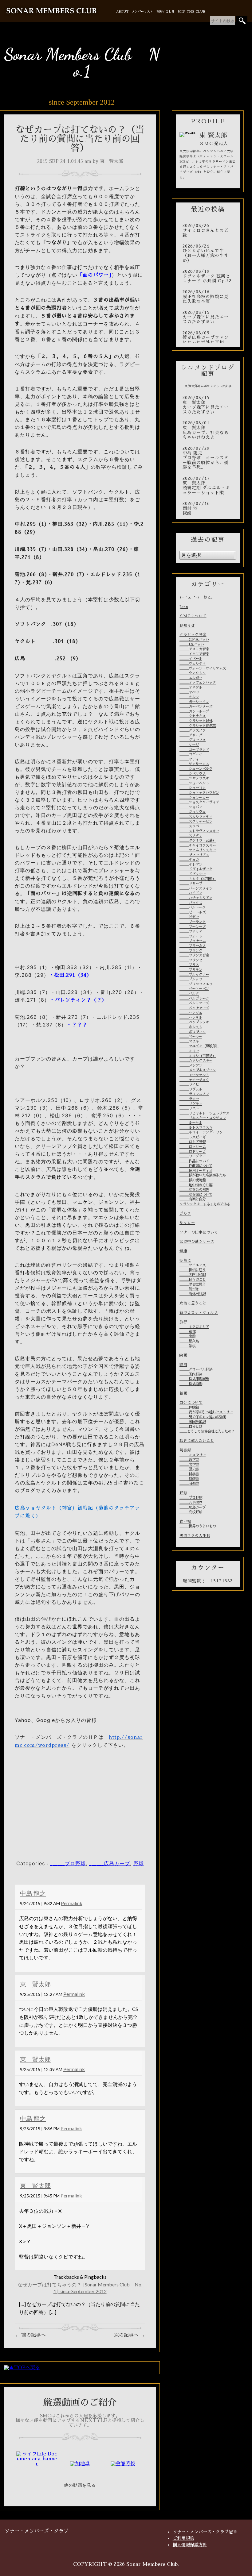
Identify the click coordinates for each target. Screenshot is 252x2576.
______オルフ (189, 697)
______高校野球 (191, 1512)
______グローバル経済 (196, 1369)
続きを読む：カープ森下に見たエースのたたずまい (208, 317)
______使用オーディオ (196, 1171)
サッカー (187, 1223)
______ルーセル (191, 1123)
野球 (139, 1863)
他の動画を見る (80, 2485)
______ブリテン (191, 970)
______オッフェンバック (198, 683)
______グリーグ (191, 735)
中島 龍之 (33, 1893)
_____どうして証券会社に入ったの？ (207, 1431)
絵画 (183, 1393)
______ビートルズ (193, 912)
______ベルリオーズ (194, 1003)
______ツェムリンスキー (198, 850)
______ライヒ (189, 1084)
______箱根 (187, 1346)
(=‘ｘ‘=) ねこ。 (197, 597)
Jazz (184, 607)
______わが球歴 (191, 1503)
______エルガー (191, 678)
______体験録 (189, 1407)
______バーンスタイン (196, 888)
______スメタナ (191, 836)
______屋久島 (189, 1341)
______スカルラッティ (196, 817)
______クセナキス (193, 716)
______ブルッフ (191, 979)
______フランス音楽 (194, 955)
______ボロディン (193, 1032)
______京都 (187, 1332)
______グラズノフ (193, 730)
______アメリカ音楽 (194, 649)
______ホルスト (191, 1027)
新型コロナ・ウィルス (199, 1313)
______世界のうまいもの (198, 1526)
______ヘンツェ (191, 1013)
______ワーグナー (193, 1156)
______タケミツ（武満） (198, 841)
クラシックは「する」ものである (205, 1204)
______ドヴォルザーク (196, 869)
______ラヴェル (191, 1089)
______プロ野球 (68, 1863)
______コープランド (194, 750)
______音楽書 (189, 1484)
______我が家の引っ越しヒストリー (206, 1412)
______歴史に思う (193, 1284)
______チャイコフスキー (198, 845)
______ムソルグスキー (196, 1061)
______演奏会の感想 (194, 1190)
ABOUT (122, 12)
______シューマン (193, 788)
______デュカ (189, 860)
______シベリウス (193, 774)
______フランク (191, 951)
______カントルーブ (194, 711)
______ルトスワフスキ (196, 1128)
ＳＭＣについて (193, 616)
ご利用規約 (183, 2538)
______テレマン (191, 864)
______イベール (191, 659)
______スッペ (189, 826)
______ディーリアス (194, 855)
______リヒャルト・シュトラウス (204, 1113)
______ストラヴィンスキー (199, 831)
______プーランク (193, 922)
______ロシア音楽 (193, 1142)
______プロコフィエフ (196, 984)
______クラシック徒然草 (198, 726)
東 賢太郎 (35, 1984)
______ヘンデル (191, 1018)
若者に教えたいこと (197, 1441)
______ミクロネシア (194, 1327)
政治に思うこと (193, 1303)
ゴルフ (185, 1214)
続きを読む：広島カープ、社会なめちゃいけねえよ (208, 430)
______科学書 (189, 1474)
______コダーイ (191, 754)
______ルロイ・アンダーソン (201, 1132)
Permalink (72, 1903)
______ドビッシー (193, 874)
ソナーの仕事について (199, 1232)
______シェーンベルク (196, 769)
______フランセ (191, 960)
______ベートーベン (194, 989)
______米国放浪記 (193, 1422)
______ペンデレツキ (194, 1022)
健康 (183, 1251)
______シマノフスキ (194, 778)
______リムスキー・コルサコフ (203, 1118)
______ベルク (189, 994)
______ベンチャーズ (194, 1008)
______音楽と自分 (193, 1199)
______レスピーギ (193, 1137)
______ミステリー (193, 1455)
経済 (183, 1365)
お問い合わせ (165, 12)
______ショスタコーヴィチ (199, 802)
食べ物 (185, 1522)
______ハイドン (191, 893)
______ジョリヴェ (193, 812)
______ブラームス (193, 946)
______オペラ (189, 692)
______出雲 (187, 1336)
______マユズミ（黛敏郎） (199, 1046)
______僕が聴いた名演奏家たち (203, 1175)
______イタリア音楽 (194, 654)
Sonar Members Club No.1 (82, 62)
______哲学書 (189, 1460)
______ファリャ (191, 931)
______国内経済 (191, 1374)
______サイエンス (193, 1265)
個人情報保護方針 (190, 2545)
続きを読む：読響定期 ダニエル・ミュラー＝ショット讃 (208, 486)
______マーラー (191, 1037)
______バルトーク (193, 907)
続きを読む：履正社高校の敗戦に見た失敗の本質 (208, 297)
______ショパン (191, 807)
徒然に (185, 1261)
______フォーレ (191, 936)
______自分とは (191, 1427)
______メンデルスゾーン (198, 1070)
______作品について (194, 1161)
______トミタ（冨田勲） (198, 879)
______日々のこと (193, 1280)
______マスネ (189, 1042)
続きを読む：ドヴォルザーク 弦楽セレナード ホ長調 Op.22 (208, 276)
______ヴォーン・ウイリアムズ (203, 668)
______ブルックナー (194, 975)
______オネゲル (191, 687)
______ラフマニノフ (194, 1094)
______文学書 (189, 1465)
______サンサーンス (194, 764)
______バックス (191, 903)
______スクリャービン (196, 822)
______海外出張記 (193, 1294)
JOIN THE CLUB (191, 12)
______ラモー (189, 1099)
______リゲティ (191, 1104)
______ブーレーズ (193, 927)
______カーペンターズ (196, 707)
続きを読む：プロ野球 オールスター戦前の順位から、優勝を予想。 (208, 458)
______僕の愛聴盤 (193, 1180)
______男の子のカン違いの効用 (203, 1417)
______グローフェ (193, 740)
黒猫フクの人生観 (195, 1536)
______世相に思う (193, 1270)
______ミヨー (189, 1051)
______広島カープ (110, 1863)
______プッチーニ (193, 941)
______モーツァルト (194, 1075)
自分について (191, 1403)
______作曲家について (196, 1166)
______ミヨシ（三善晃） (198, 1056)
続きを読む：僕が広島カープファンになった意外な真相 (208, 338)
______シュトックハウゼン (199, 793)
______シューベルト (194, 783)
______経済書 (189, 1479)
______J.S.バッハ (192, 645)
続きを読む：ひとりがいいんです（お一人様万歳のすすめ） (208, 253)
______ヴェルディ (193, 664)
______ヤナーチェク (194, 1080)
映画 (183, 1355)
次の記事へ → (130, 2335)
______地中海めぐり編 (196, 1185)
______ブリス (189, 965)
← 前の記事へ (30, 2335)
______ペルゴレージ (194, 999)
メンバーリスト (142, 12)
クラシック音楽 (193, 635)
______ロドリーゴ (193, 1152)
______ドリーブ (191, 884)
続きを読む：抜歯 (208, 508)
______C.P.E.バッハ (194, 640)
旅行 (183, 1322)
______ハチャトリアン (196, 898)
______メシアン (191, 1065)
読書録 (185, 1450)
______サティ (189, 759)
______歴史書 (189, 1469)
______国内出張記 (193, 1275)
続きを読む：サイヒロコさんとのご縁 (208, 231)
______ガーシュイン (194, 702)
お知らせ (187, 626)
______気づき (189, 1289)
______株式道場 (191, 1384)
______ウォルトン (193, 673)
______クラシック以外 (196, 721)
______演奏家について (196, 1195)
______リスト (189, 1108)
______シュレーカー (194, 798)
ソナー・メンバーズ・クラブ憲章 (205, 2532)
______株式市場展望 (194, 1379)
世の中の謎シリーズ (197, 1242)
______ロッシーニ (193, 1147)
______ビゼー (189, 917)
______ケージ (189, 745)
